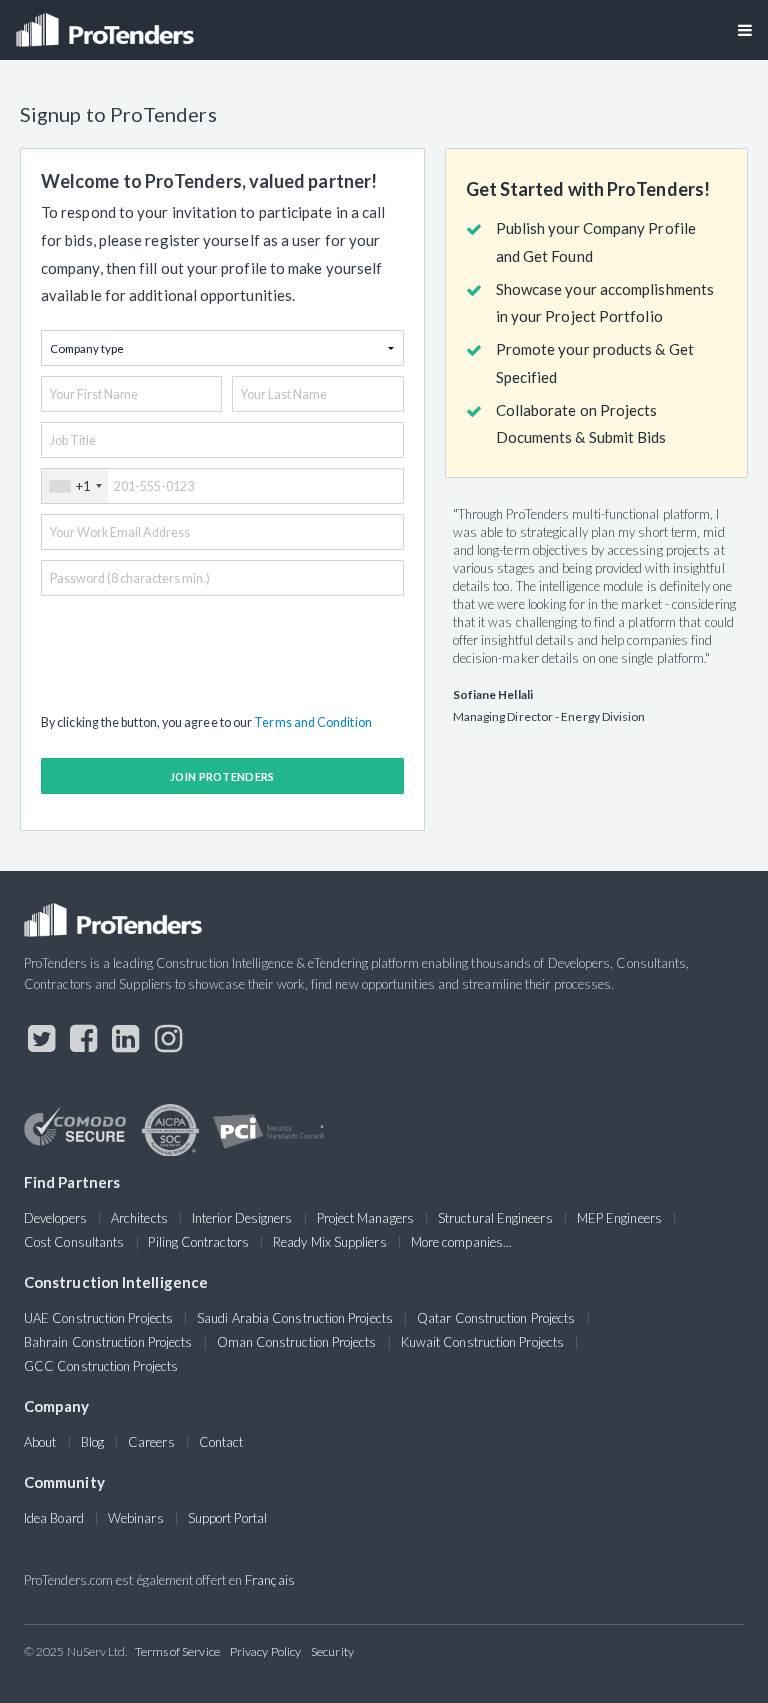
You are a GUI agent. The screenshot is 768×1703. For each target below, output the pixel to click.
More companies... (461, 1242)
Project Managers (365, 1218)
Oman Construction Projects (297, 1342)
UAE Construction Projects (98, 1318)
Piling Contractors (198, 1242)
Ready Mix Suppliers (330, 1242)
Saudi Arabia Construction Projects (295, 1318)
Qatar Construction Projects (496, 1318)
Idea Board (54, 1518)
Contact (221, 1442)
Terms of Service (177, 1651)
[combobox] (75, 486)
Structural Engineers (495, 1218)
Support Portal (227, 1518)
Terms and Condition (313, 722)
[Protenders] (107, 23)
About (40, 1442)
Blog (92, 1442)
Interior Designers (242, 1218)
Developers (55, 1218)
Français (270, 1580)
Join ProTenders (222, 776)
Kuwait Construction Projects (482, 1342)
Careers (151, 1442)
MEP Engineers (619, 1218)
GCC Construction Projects (101, 1366)
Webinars (136, 1518)
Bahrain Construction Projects (108, 1342)
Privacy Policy (265, 1651)
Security (332, 1651)
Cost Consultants (74, 1242)
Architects (139, 1218)
